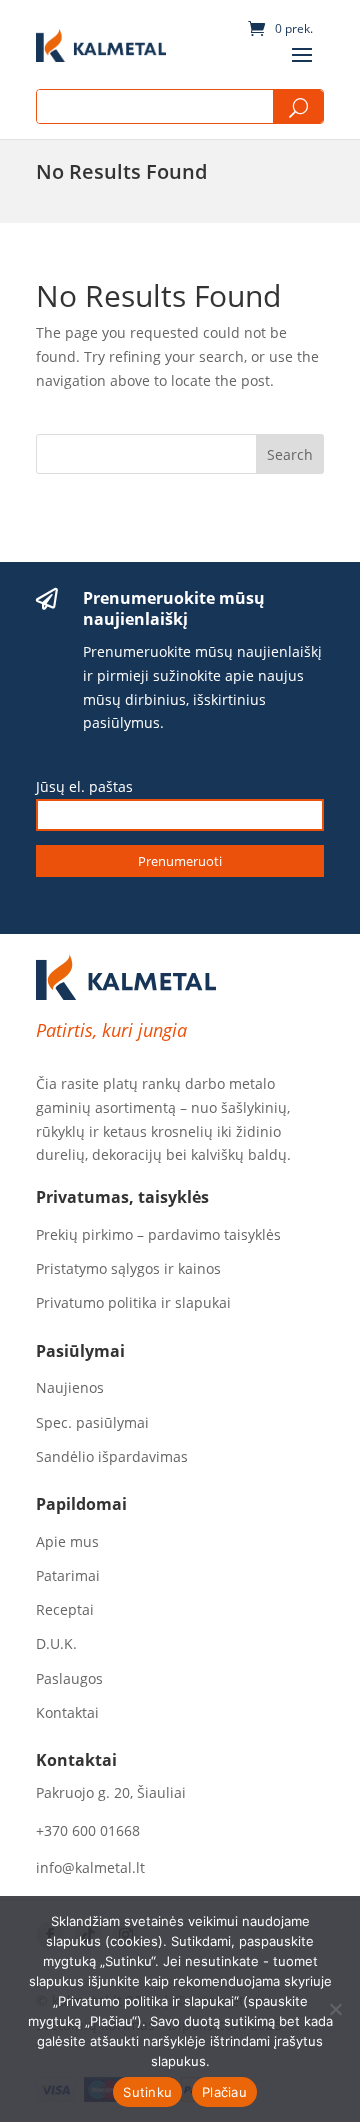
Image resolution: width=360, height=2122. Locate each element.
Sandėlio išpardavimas (112, 1457)
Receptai (65, 1610)
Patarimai (68, 1576)
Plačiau (224, 2092)
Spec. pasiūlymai (92, 1423)
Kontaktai (67, 1713)
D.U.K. (56, 1644)
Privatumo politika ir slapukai (133, 1303)
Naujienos (70, 1388)
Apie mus (67, 1542)
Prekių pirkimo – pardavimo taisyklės (158, 1235)
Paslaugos (69, 1679)
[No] (335, 2009)
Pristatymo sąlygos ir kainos (128, 1269)
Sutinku (147, 2092)
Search (298, 107)
